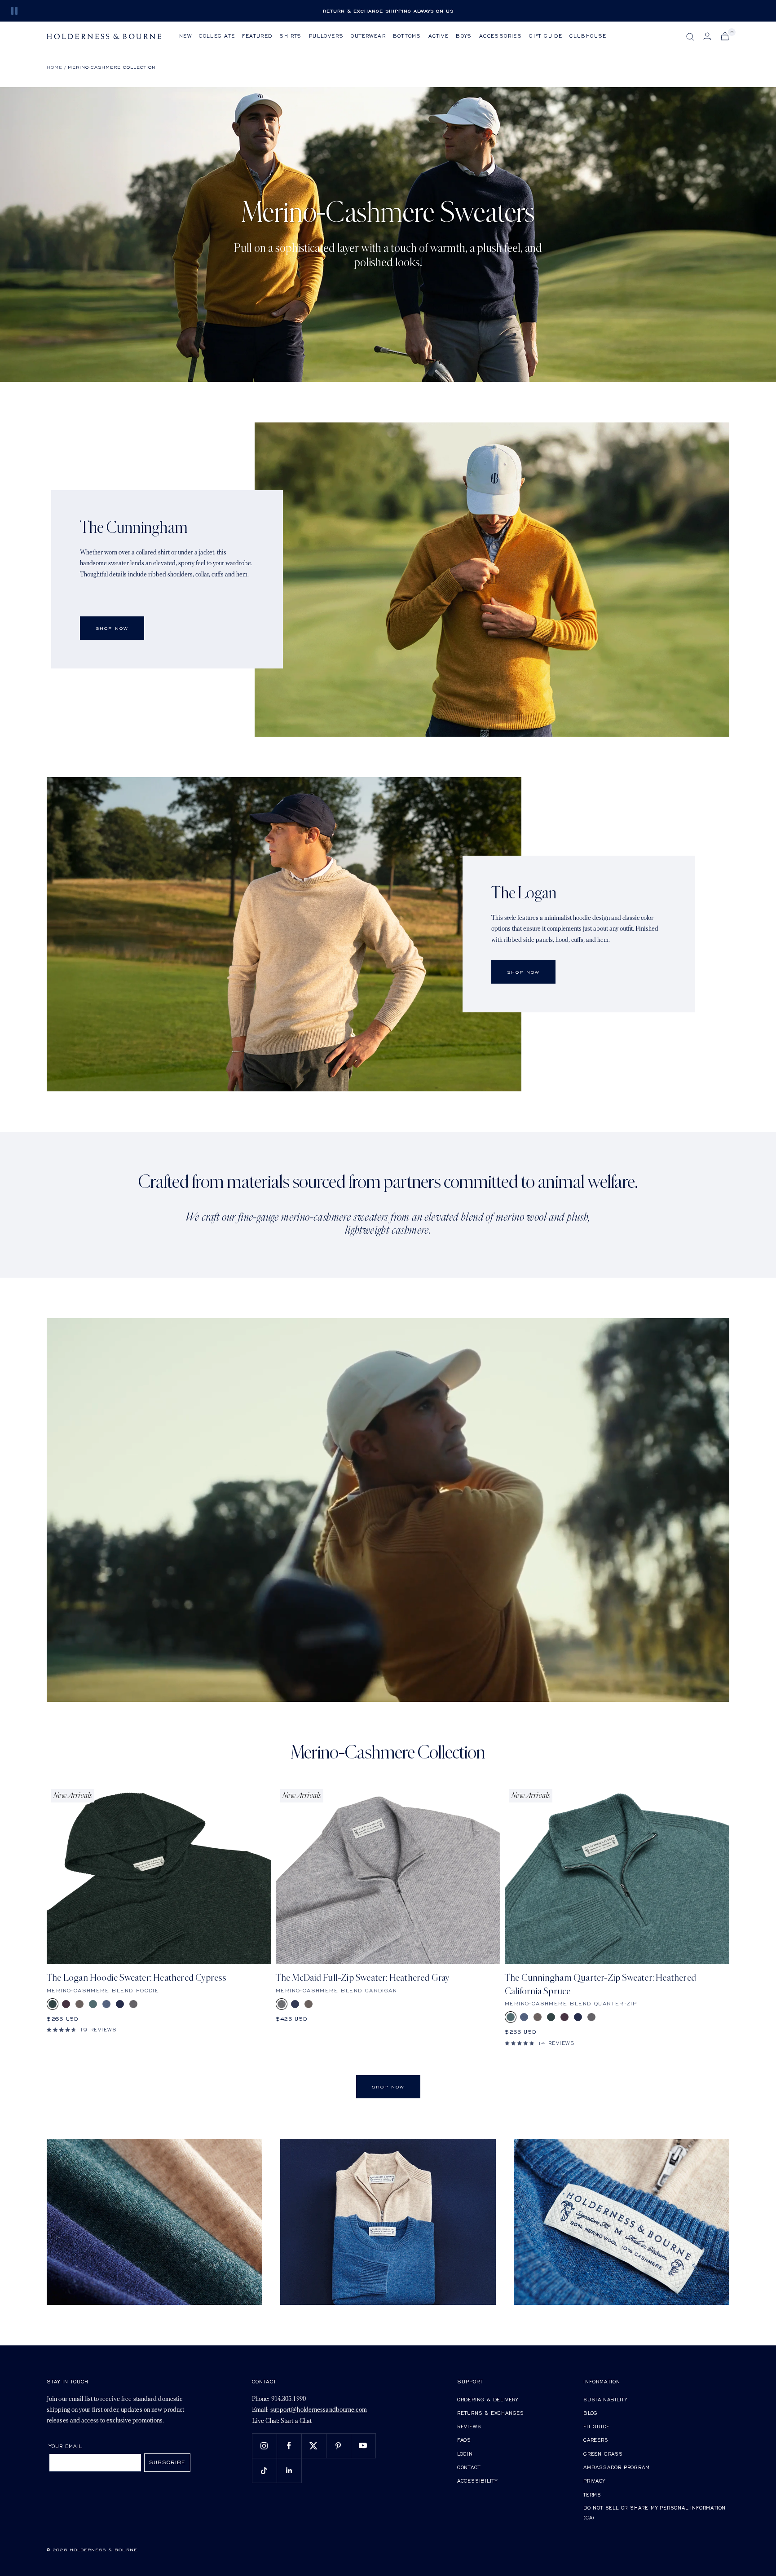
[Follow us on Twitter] (314, 2446)
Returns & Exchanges (491, 2413)
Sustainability (605, 2399)
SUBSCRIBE (167, 2462)
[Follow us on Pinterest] (338, 2446)
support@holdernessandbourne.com (319, 2410)
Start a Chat (296, 2421)
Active (439, 36)
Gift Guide (546, 36)
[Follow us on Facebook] (289, 2446)
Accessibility (477, 2481)
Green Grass (603, 2454)
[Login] (707, 36)
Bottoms (407, 36)
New (185, 36)
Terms (592, 2495)
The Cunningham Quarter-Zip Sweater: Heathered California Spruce (600, 1984)
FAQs (464, 2440)
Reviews (469, 2426)
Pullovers (326, 36)
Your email (66, 2446)
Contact (469, 2467)
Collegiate (217, 36)
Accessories (500, 36)
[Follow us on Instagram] (264, 2446)
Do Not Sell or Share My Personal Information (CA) (655, 2512)
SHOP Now (112, 628)
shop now (388, 2087)
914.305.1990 (289, 2399)
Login (465, 2454)
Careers (596, 2440)
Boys (464, 36)
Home (55, 67)
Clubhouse (588, 36)
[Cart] (725, 36)
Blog (591, 2413)
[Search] (690, 37)
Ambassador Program (616, 2467)
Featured (257, 36)
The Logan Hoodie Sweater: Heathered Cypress (137, 1978)
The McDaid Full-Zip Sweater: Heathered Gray (363, 1978)
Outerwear (368, 36)
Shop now (523, 972)
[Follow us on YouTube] (363, 2446)
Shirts (290, 36)
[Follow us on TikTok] (264, 2470)
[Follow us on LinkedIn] (289, 2470)
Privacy (594, 2481)
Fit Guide (597, 2426)
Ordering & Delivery (488, 2399)
